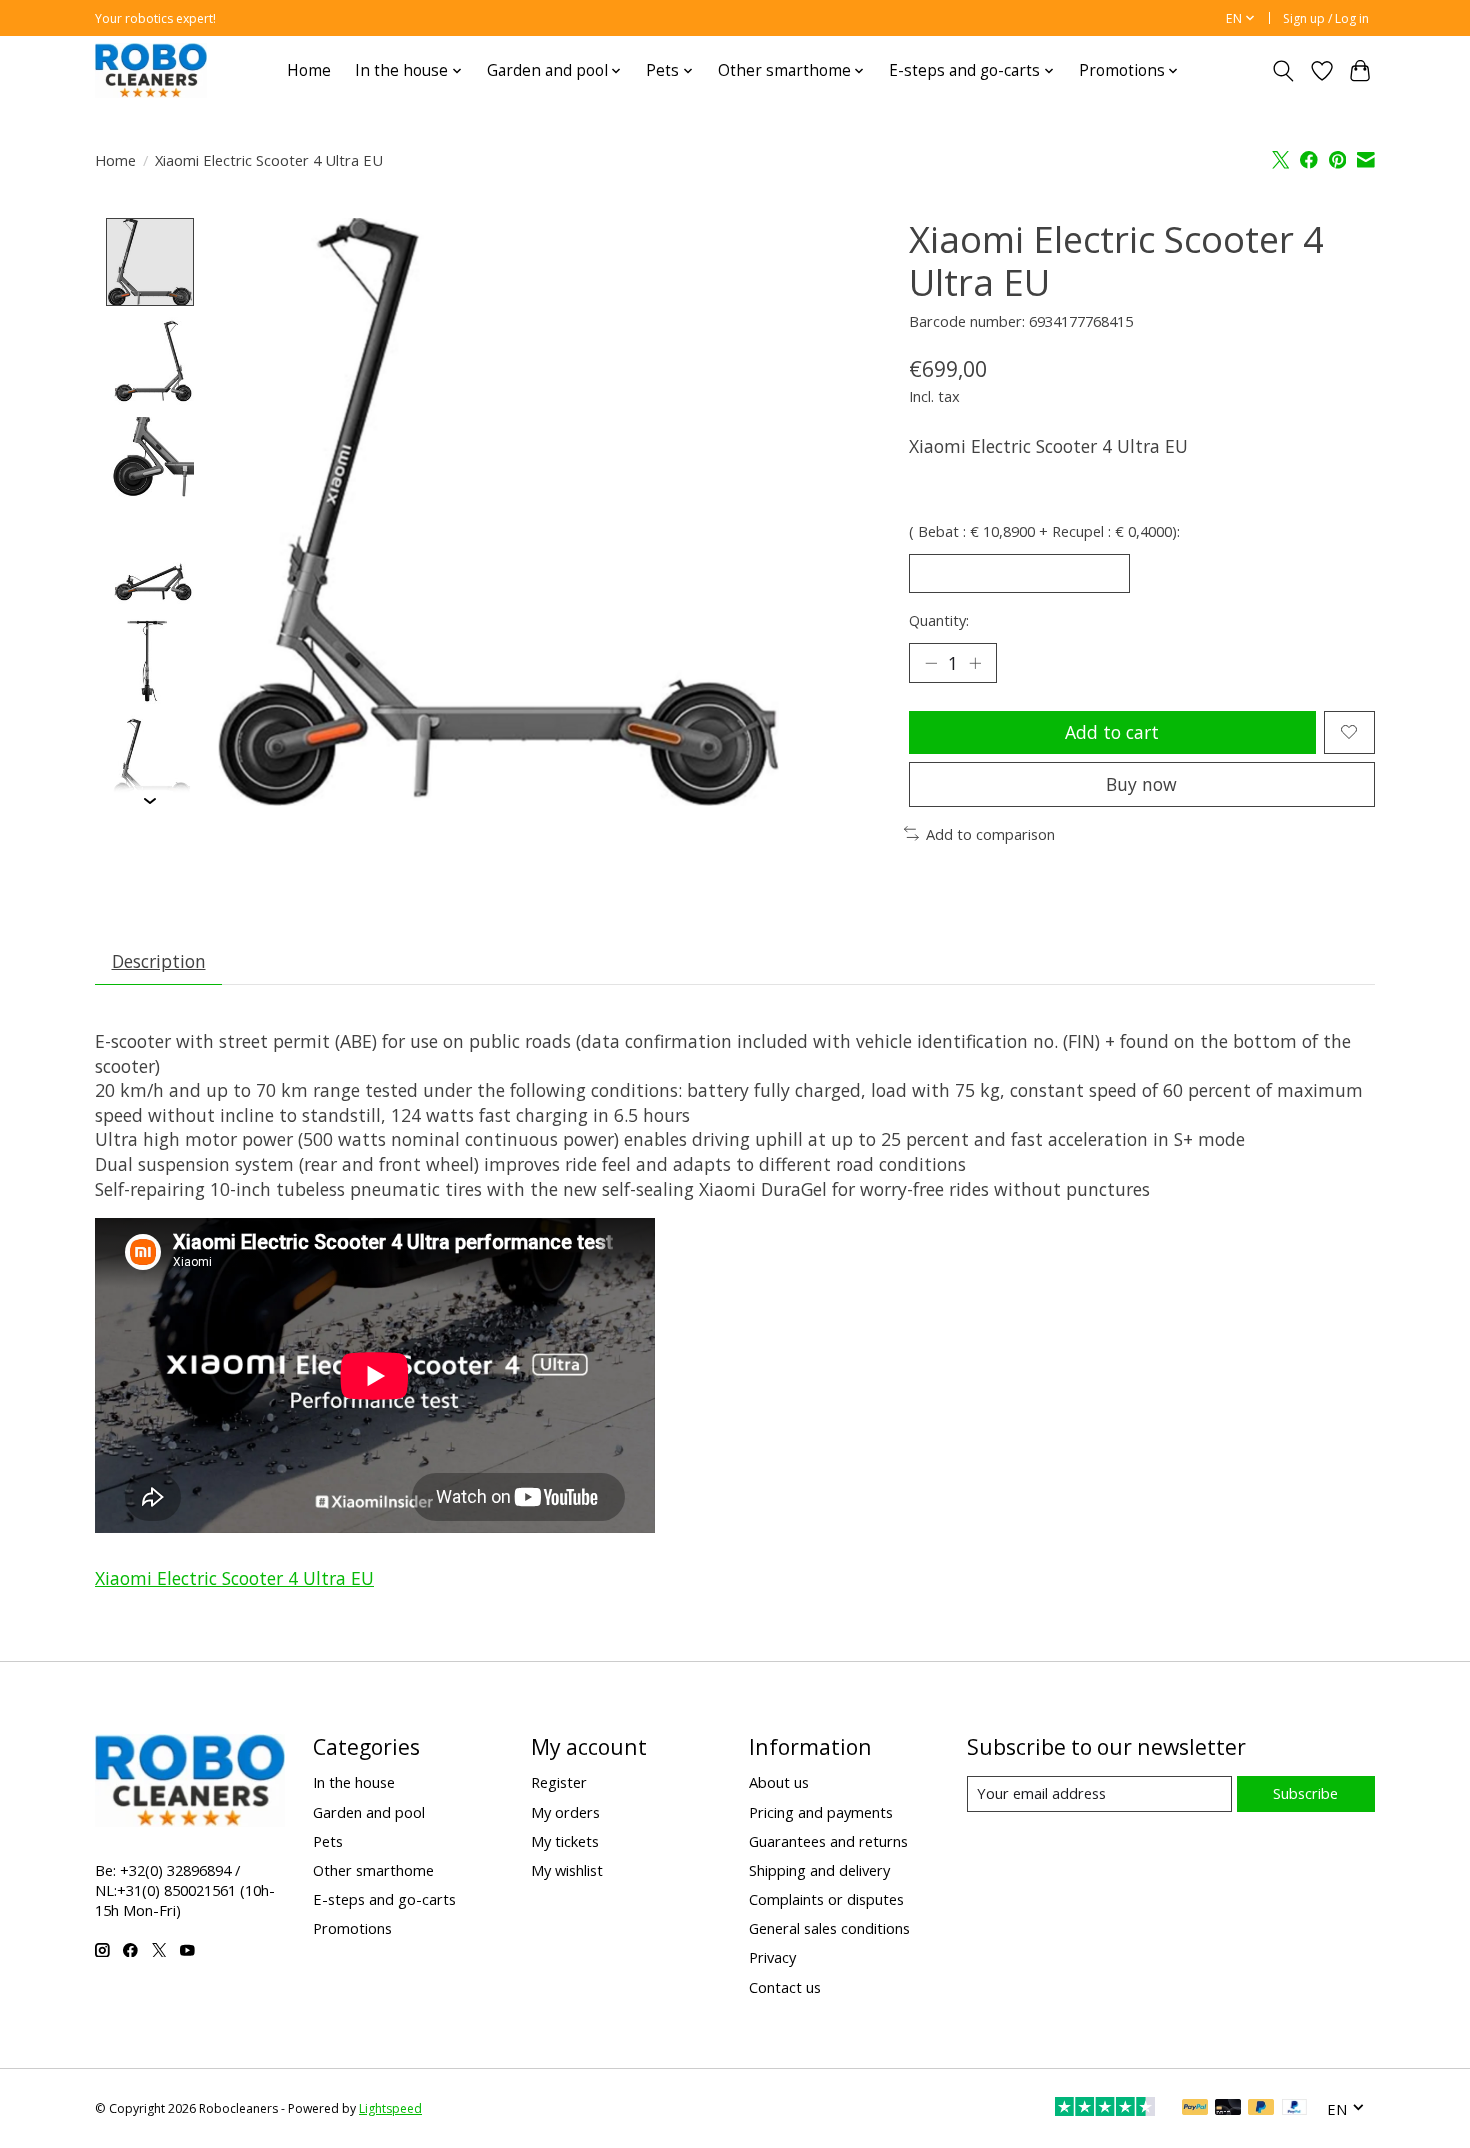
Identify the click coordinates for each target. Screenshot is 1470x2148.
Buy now (1141, 784)
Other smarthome (373, 1870)
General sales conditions (829, 1928)
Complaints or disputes (826, 1899)
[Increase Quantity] (975, 663)
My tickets (565, 1841)
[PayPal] (1195, 2109)
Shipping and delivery (819, 1870)
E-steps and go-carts (384, 1899)
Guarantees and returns (828, 1841)
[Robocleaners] (151, 70)
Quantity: (939, 620)
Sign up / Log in (1326, 18)
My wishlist (567, 1870)
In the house (354, 1782)
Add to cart (1112, 732)
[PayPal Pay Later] (1261, 2109)
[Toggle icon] (1283, 71)
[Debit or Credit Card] (1228, 2109)
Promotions (352, 1928)
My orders (565, 1812)
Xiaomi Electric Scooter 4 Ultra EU (234, 1578)
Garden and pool (369, 1812)
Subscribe (1305, 1793)
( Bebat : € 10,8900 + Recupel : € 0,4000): (1044, 531)
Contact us (785, 1987)
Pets (328, 1841)
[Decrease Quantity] (931, 663)
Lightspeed (390, 2108)
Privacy (772, 1957)
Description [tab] (159, 961)
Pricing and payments (821, 1812)
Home (309, 70)
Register (559, 1782)
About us (779, 1782)
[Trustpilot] (1105, 2109)
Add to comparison (990, 834)
